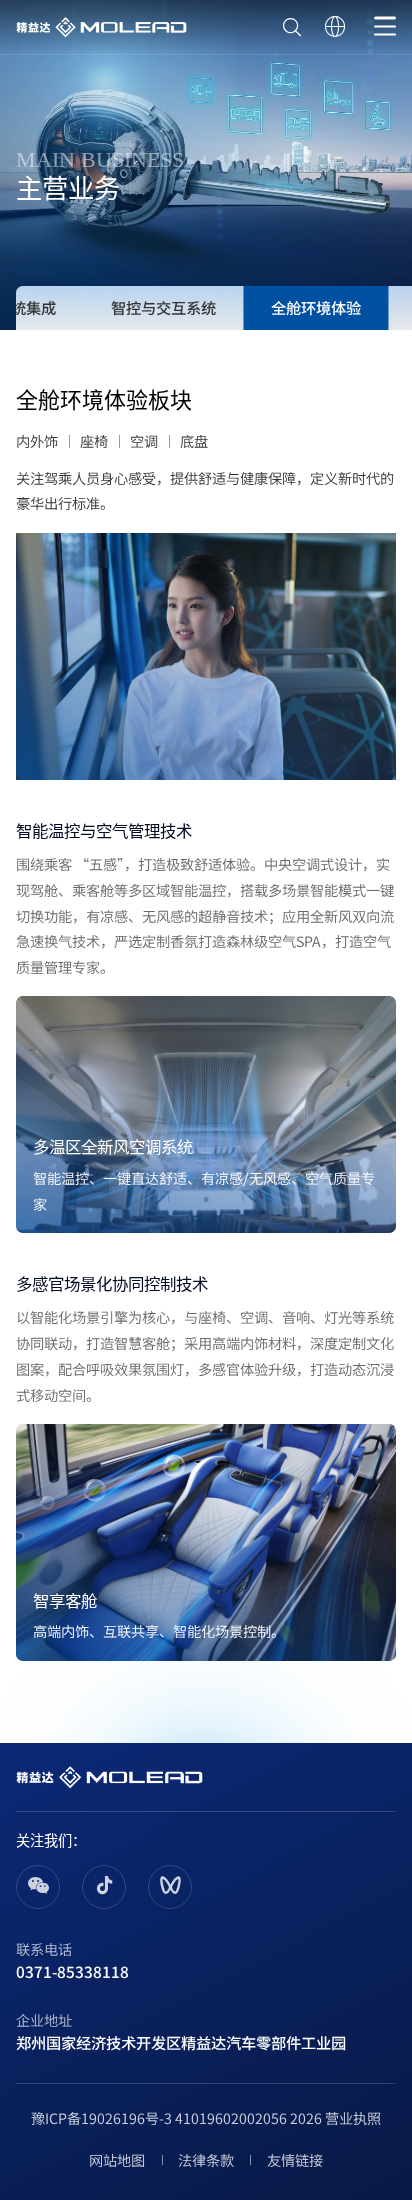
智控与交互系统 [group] (163, 307)
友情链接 (294, 2160)
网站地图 (117, 2160)
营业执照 (353, 2117)
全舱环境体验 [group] (316, 307)
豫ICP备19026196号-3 (101, 2117)
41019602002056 (231, 2117)
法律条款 (206, 2160)
